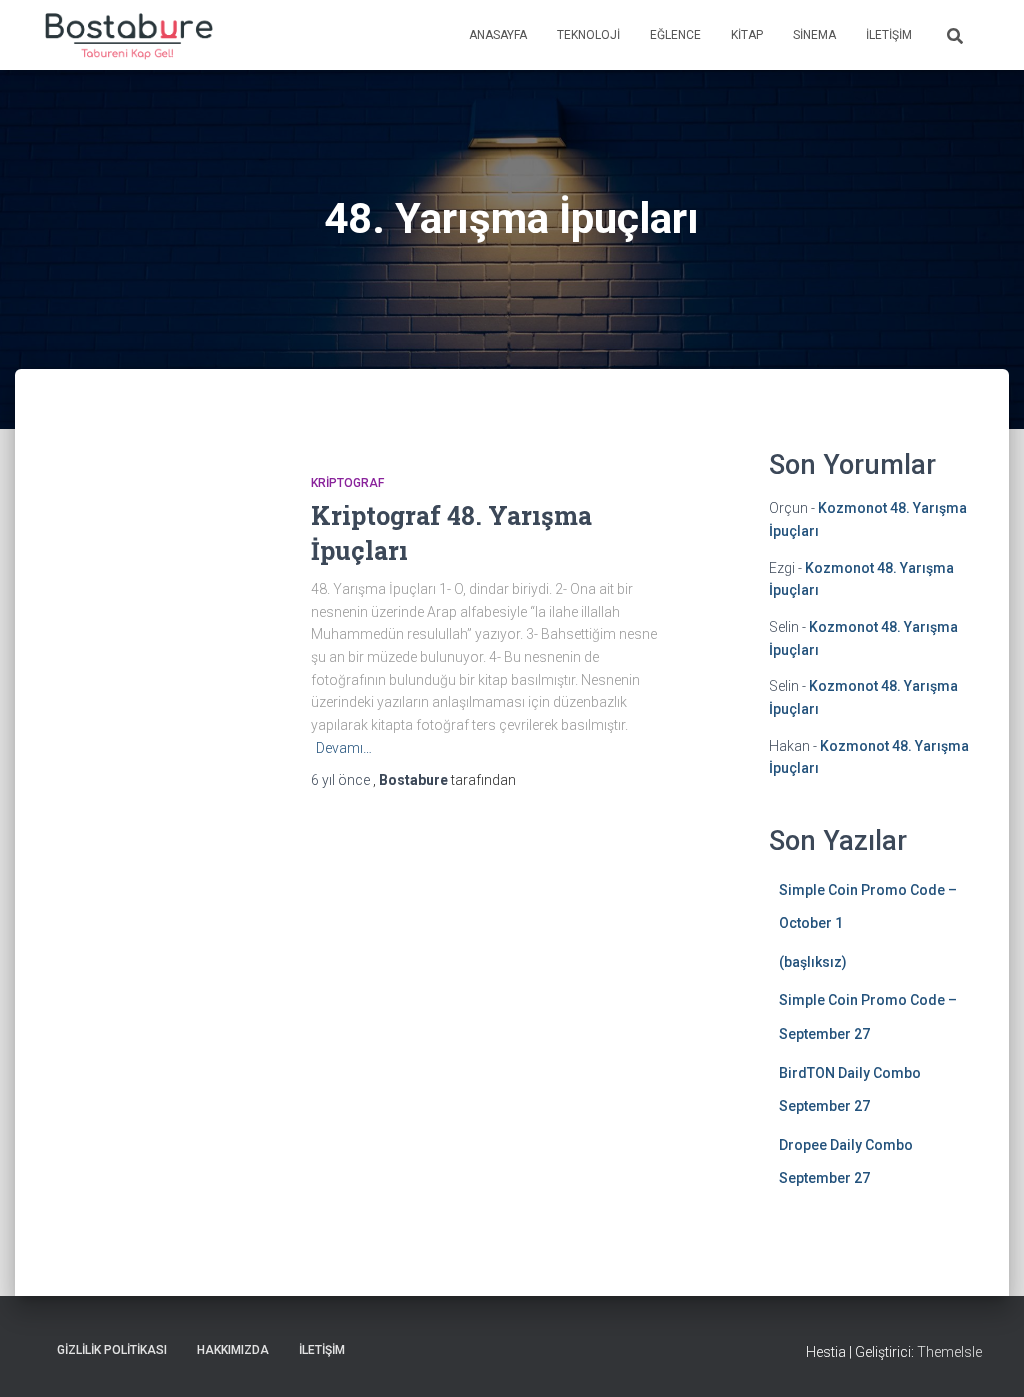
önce (342, 780)
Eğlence (675, 35)
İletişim (889, 35)
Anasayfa (498, 35)
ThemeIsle (949, 1352)
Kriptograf (347, 483)
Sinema (814, 35)
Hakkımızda (233, 1350)
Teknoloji (588, 35)
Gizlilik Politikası (112, 1350)
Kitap (747, 35)
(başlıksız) (813, 962)
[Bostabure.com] (127, 35)
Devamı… (344, 748)
